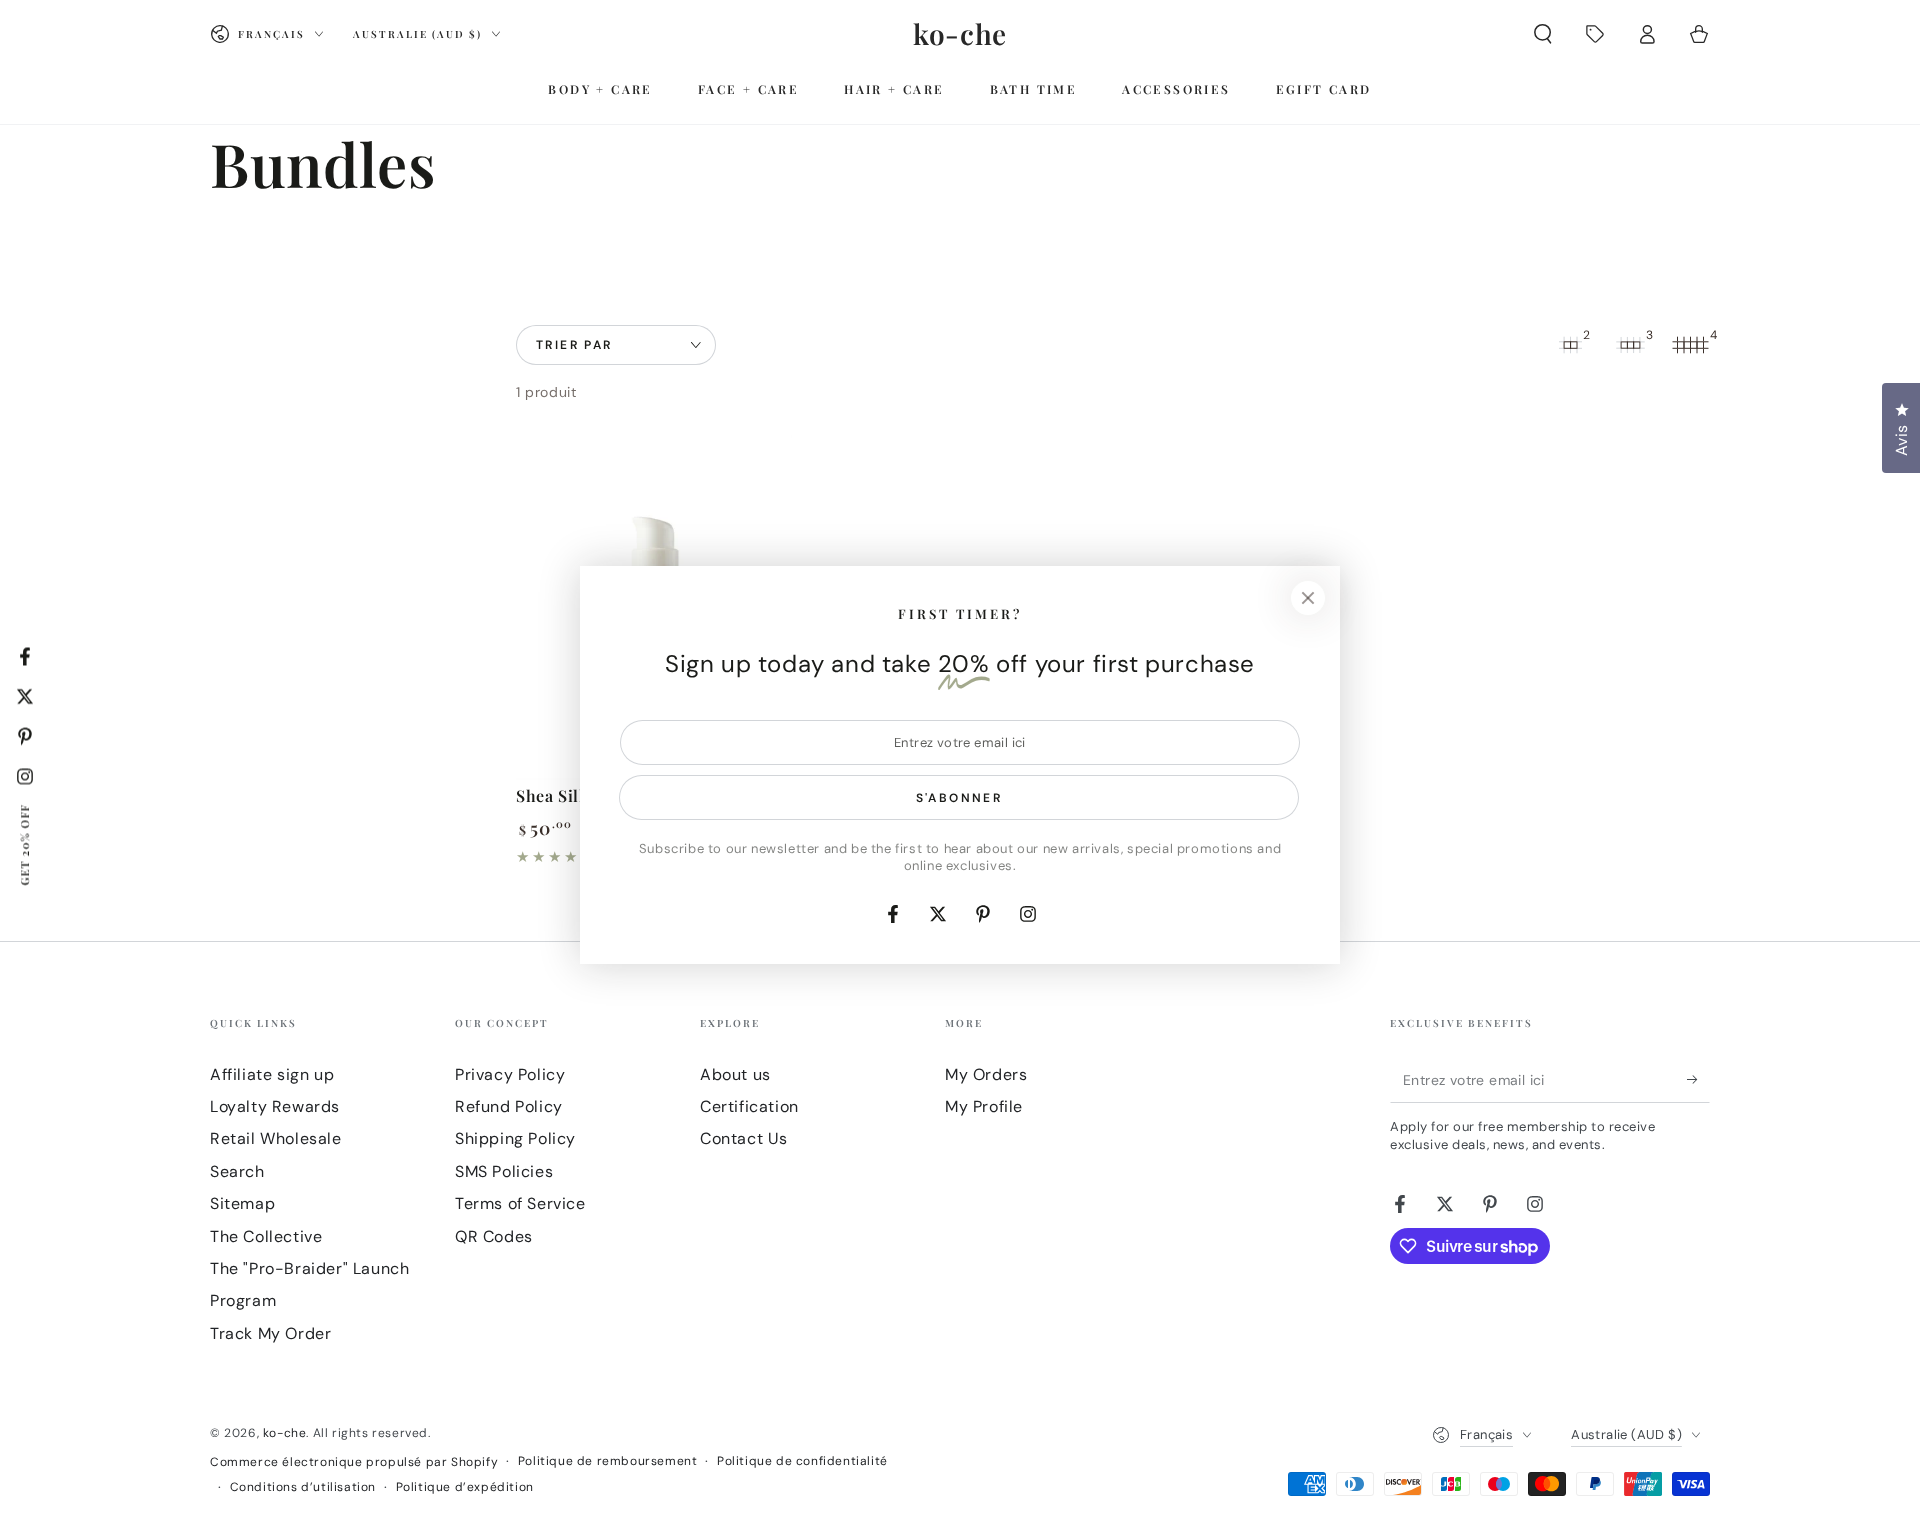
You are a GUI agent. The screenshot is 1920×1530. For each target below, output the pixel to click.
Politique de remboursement (608, 1461)
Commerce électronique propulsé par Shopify (354, 1462)
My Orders (986, 1074)
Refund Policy (509, 1106)
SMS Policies (504, 1171)
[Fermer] (1308, 598)
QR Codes (494, 1236)
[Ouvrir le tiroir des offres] (1595, 34)
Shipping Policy (515, 1138)
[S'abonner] (1698, 1080)
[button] (1543, 34)
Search (237, 1171)
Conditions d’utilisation (303, 1487)
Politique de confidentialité (802, 1461)
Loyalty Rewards (275, 1106)
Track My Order (270, 1333)
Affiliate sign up (272, 1074)
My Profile (984, 1106)
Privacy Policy (510, 1074)
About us (735, 1074)
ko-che (285, 1433)
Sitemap (242, 1203)
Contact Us (744, 1138)
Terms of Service (520, 1203)
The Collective (266, 1236)
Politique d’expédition (465, 1487)
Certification (749, 1106)
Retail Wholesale (276, 1138)
